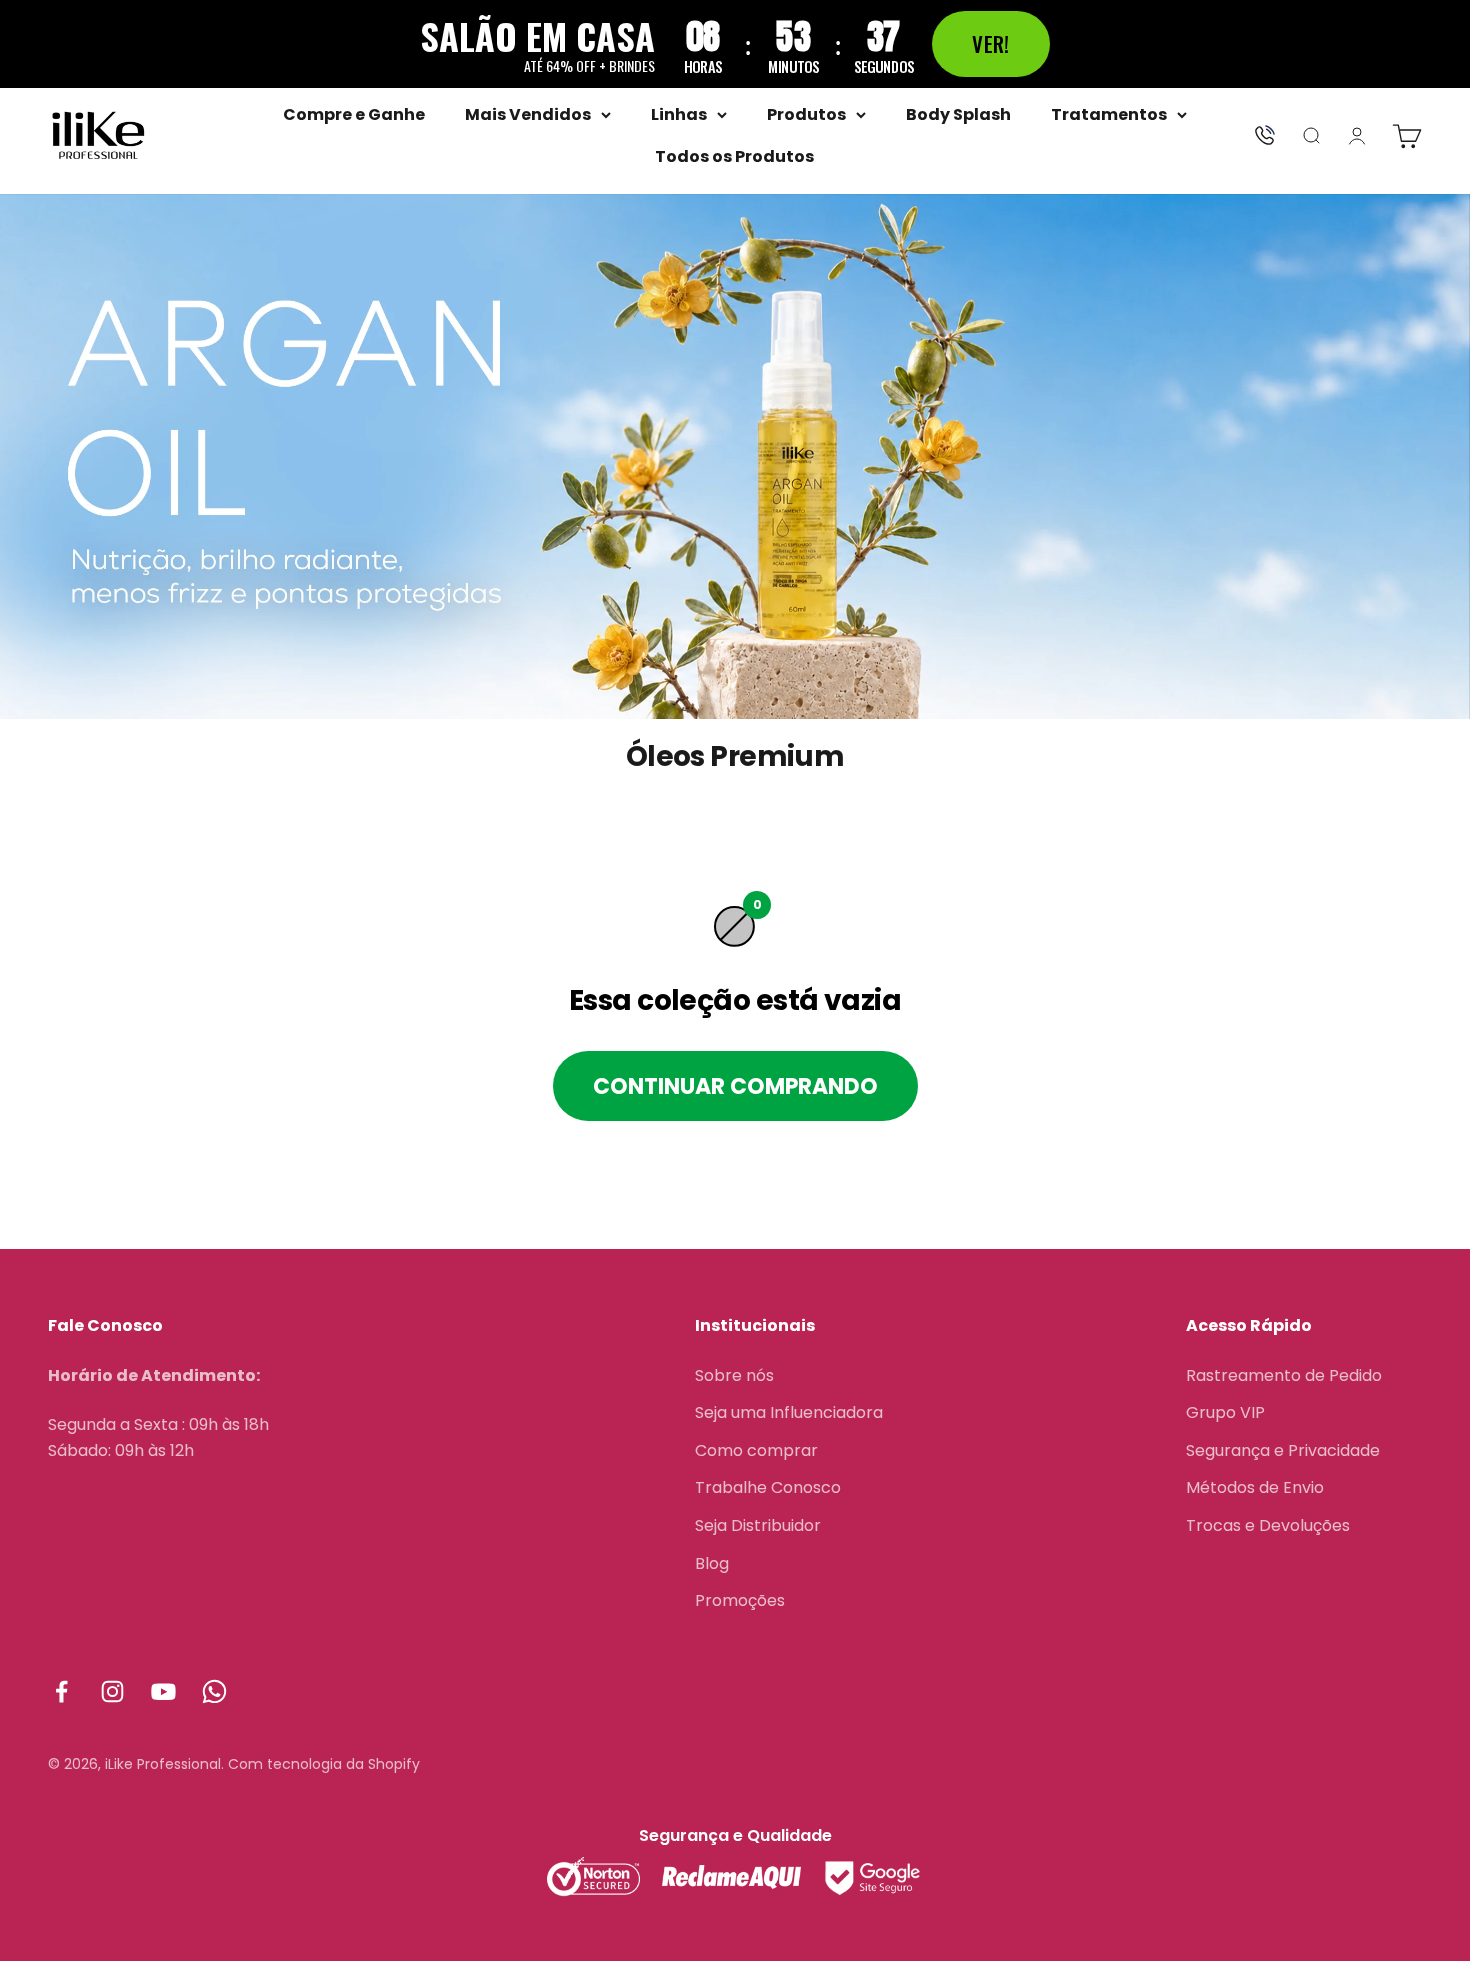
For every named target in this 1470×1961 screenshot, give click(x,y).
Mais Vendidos (528, 114)
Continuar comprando (735, 1086)
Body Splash (958, 114)
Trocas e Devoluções (1268, 1525)
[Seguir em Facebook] (61, 1691)
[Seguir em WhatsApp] (214, 1691)
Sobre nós (734, 1375)
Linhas (679, 114)
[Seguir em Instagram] (112, 1691)
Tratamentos (1109, 114)
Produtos (806, 114)
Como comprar (756, 1450)
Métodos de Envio (1255, 1487)
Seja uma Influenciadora (789, 1412)
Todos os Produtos (734, 156)
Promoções (740, 1600)
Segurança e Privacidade (1283, 1450)
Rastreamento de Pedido (1284, 1375)
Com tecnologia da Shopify (324, 1764)
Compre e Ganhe (354, 114)
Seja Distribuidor (758, 1525)
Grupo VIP (1225, 1412)
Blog (712, 1563)
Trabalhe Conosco (768, 1487)
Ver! (990, 43)
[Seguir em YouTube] (163, 1691)
